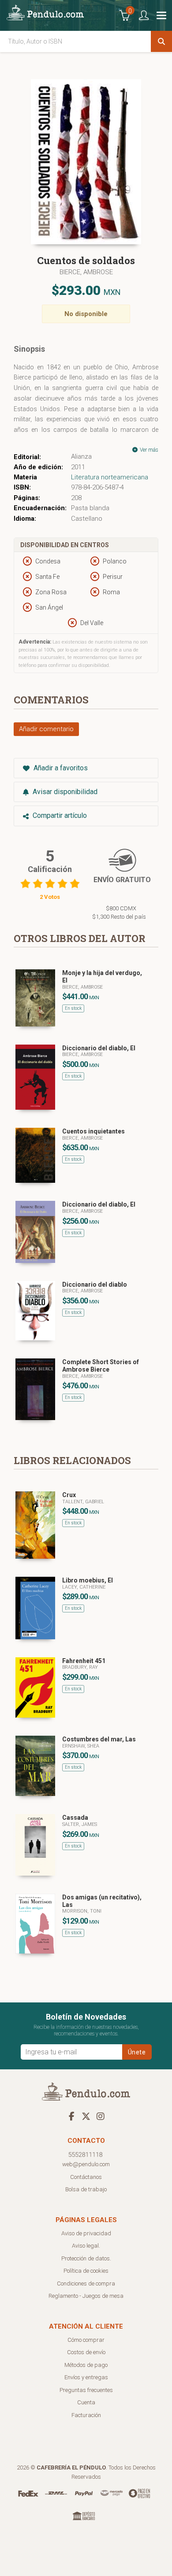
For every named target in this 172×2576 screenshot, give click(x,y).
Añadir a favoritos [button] (60, 768)
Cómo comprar (86, 2340)
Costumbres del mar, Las (99, 1739)
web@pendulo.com (86, 2164)
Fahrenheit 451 (84, 1661)
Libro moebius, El (88, 1580)
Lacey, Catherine (84, 1587)
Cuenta (86, 2402)
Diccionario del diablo (95, 1284)
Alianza (81, 456)
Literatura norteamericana (110, 477)
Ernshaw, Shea (81, 1746)
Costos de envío (86, 2352)
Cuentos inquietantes (93, 1131)
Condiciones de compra (86, 2283)
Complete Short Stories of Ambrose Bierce (101, 1366)
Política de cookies (86, 2271)
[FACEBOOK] (71, 2116)
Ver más (148, 450)
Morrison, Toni (82, 1911)
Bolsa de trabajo (86, 2189)
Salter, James (80, 1824)
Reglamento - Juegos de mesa (86, 2296)
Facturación (86, 2415)
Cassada (75, 1818)
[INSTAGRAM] (101, 2116)
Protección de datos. (86, 2258)
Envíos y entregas (86, 2377)
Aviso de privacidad (86, 2233)
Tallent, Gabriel (83, 1502)
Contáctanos (86, 2177)
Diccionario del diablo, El (99, 1048)
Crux (69, 1495)
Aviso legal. (86, 2246)
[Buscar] (161, 41)
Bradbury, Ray (80, 1667)
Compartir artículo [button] (59, 815)
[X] (86, 2116)
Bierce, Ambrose (86, 272)
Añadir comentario (46, 729)
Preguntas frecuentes (86, 2390)
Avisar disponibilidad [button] (64, 792)
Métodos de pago (86, 2365)
